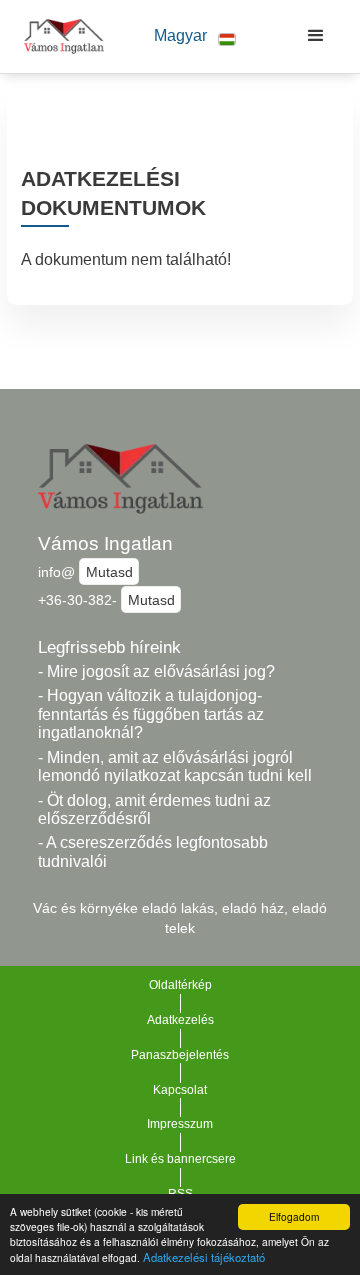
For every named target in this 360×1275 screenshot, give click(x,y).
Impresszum (180, 1124)
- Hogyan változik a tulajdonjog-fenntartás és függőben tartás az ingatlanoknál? (151, 714)
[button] (195, 36)
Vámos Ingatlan (105, 543)
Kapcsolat (180, 1090)
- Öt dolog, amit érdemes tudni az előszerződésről (154, 810)
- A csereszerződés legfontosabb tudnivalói (153, 852)
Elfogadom (294, 1216)
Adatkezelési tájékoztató (204, 1257)
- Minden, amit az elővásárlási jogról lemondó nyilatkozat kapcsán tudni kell (175, 767)
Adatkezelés (180, 1020)
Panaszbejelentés (180, 1055)
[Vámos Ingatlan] (59, 36)
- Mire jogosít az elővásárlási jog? (156, 671)
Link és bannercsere (180, 1159)
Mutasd (109, 572)
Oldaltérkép (180, 985)
